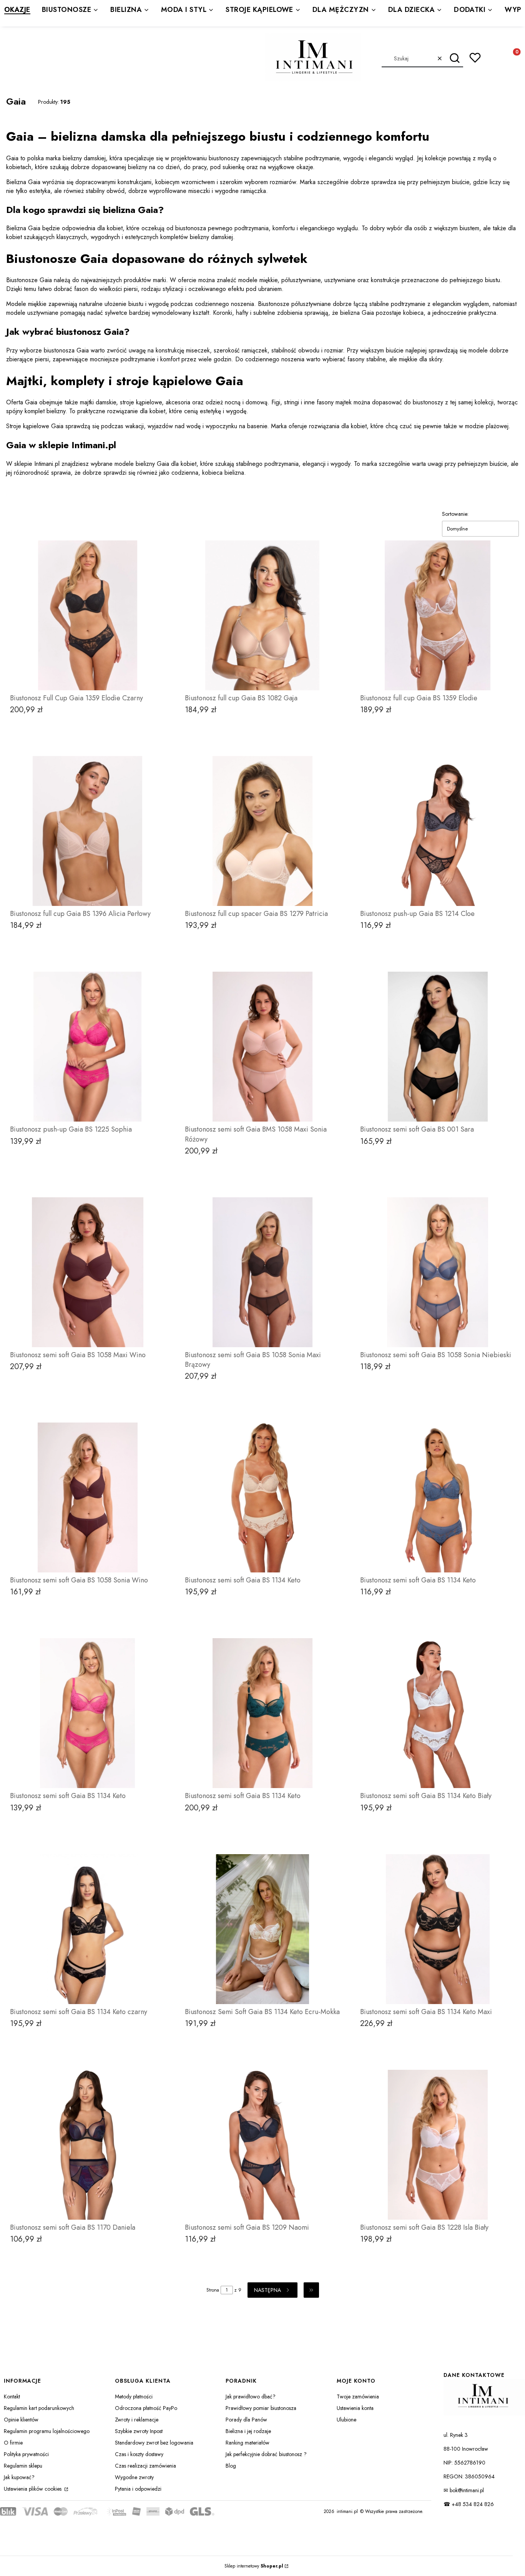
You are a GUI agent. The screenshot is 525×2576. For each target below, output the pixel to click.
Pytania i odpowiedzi (138, 2489)
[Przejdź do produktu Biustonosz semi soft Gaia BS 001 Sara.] (438, 1047)
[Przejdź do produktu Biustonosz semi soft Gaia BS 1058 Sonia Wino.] (87, 1497)
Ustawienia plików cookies (33, 2489)
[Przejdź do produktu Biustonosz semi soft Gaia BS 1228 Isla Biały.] (438, 2145)
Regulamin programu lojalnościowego (47, 2431)
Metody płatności (134, 2397)
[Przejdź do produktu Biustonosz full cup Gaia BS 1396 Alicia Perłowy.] (87, 831)
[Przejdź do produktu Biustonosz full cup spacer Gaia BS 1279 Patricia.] (262, 831)
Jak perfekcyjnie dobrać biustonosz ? (266, 2454)
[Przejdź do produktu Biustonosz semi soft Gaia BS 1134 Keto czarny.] (87, 1929)
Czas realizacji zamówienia (145, 2466)
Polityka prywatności (26, 2454)
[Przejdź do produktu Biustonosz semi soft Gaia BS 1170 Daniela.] (87, 2145)
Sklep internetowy (254, 2566)
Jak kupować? (19, 2477)
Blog (231, 2466)
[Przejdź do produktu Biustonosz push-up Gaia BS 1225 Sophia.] (87, 1047)
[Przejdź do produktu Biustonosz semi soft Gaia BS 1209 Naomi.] (262, 2145)
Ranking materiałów (248, 2443)
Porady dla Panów (246, 2420)
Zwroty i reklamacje (137, 2420)
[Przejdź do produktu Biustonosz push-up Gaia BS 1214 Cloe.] (438, 831)
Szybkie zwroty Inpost (139, 2431)
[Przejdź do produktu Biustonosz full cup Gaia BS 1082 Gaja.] (262, 615)
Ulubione (346, 2420)
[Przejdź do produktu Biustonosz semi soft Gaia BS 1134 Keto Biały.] (438, 1713)
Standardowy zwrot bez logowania (154, 2443)
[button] (454, 58)
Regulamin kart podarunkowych (39, 2408)
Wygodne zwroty (134, 2477)
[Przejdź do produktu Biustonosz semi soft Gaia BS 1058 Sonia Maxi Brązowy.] (262, 1272)
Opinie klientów (21, 2420)
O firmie (13, 2443)
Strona (213, 2290)
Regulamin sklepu (23, 2466)
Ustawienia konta (355, 2408)
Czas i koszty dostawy (139, 2454)
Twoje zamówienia (358, 2397)
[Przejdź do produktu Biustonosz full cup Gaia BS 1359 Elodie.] (438, 615)
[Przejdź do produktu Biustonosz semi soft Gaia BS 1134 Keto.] (262, 1497)
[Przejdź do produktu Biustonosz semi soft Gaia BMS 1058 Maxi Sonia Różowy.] (262, 1047)
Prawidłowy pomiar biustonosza (261, 2408)
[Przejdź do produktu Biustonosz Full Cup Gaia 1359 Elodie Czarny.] (87, 615)
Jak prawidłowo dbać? (251, 2397)
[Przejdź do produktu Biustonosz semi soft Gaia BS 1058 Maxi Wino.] (87, 1272)
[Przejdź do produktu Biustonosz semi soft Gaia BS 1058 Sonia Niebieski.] (438, 1272)
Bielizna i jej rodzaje (248, 2431)
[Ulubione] (475, 58)
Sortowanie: (455, 514)
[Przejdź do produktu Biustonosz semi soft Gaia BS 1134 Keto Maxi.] (438, 1929)
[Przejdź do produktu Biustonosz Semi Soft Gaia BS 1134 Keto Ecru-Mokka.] (262, 1929)
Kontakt (12, 2397)
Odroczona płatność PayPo (146, 2408)
